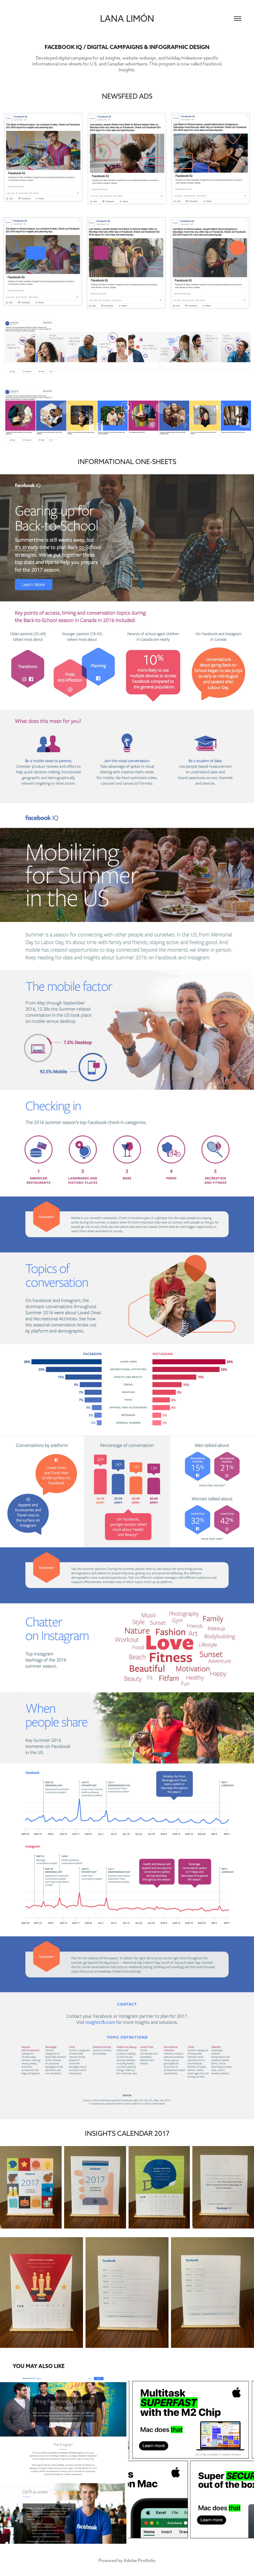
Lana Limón (127, 18)
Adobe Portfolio (140, 2561)
